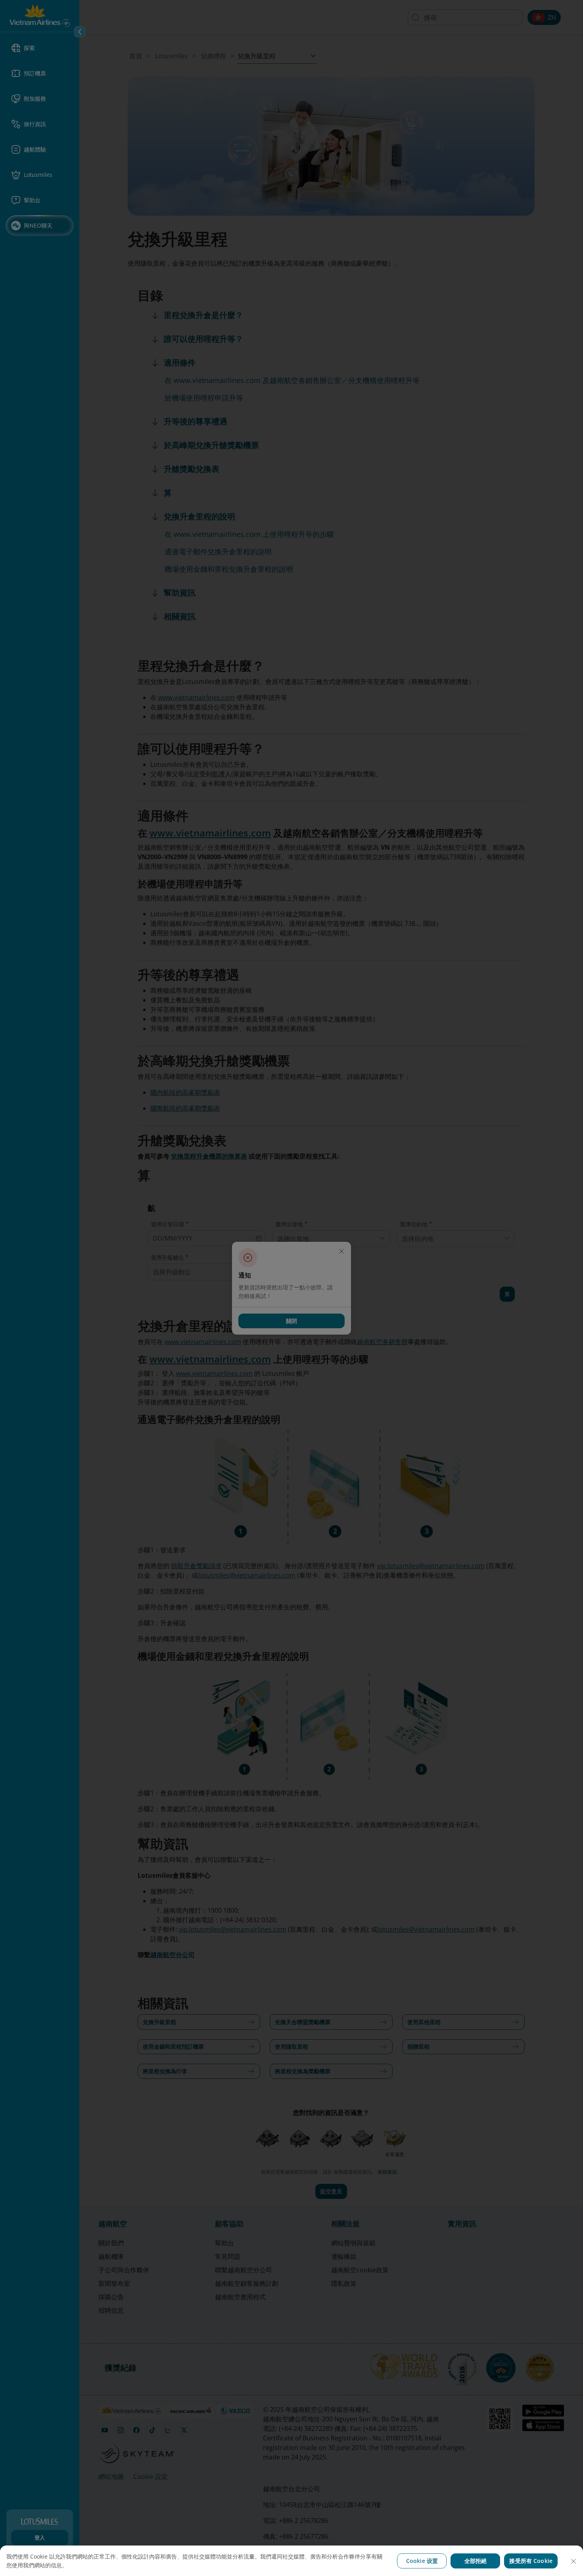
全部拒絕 (476, 2561)
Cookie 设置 (422, 2561)
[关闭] (573, 2561)
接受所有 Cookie (531, 2561)
